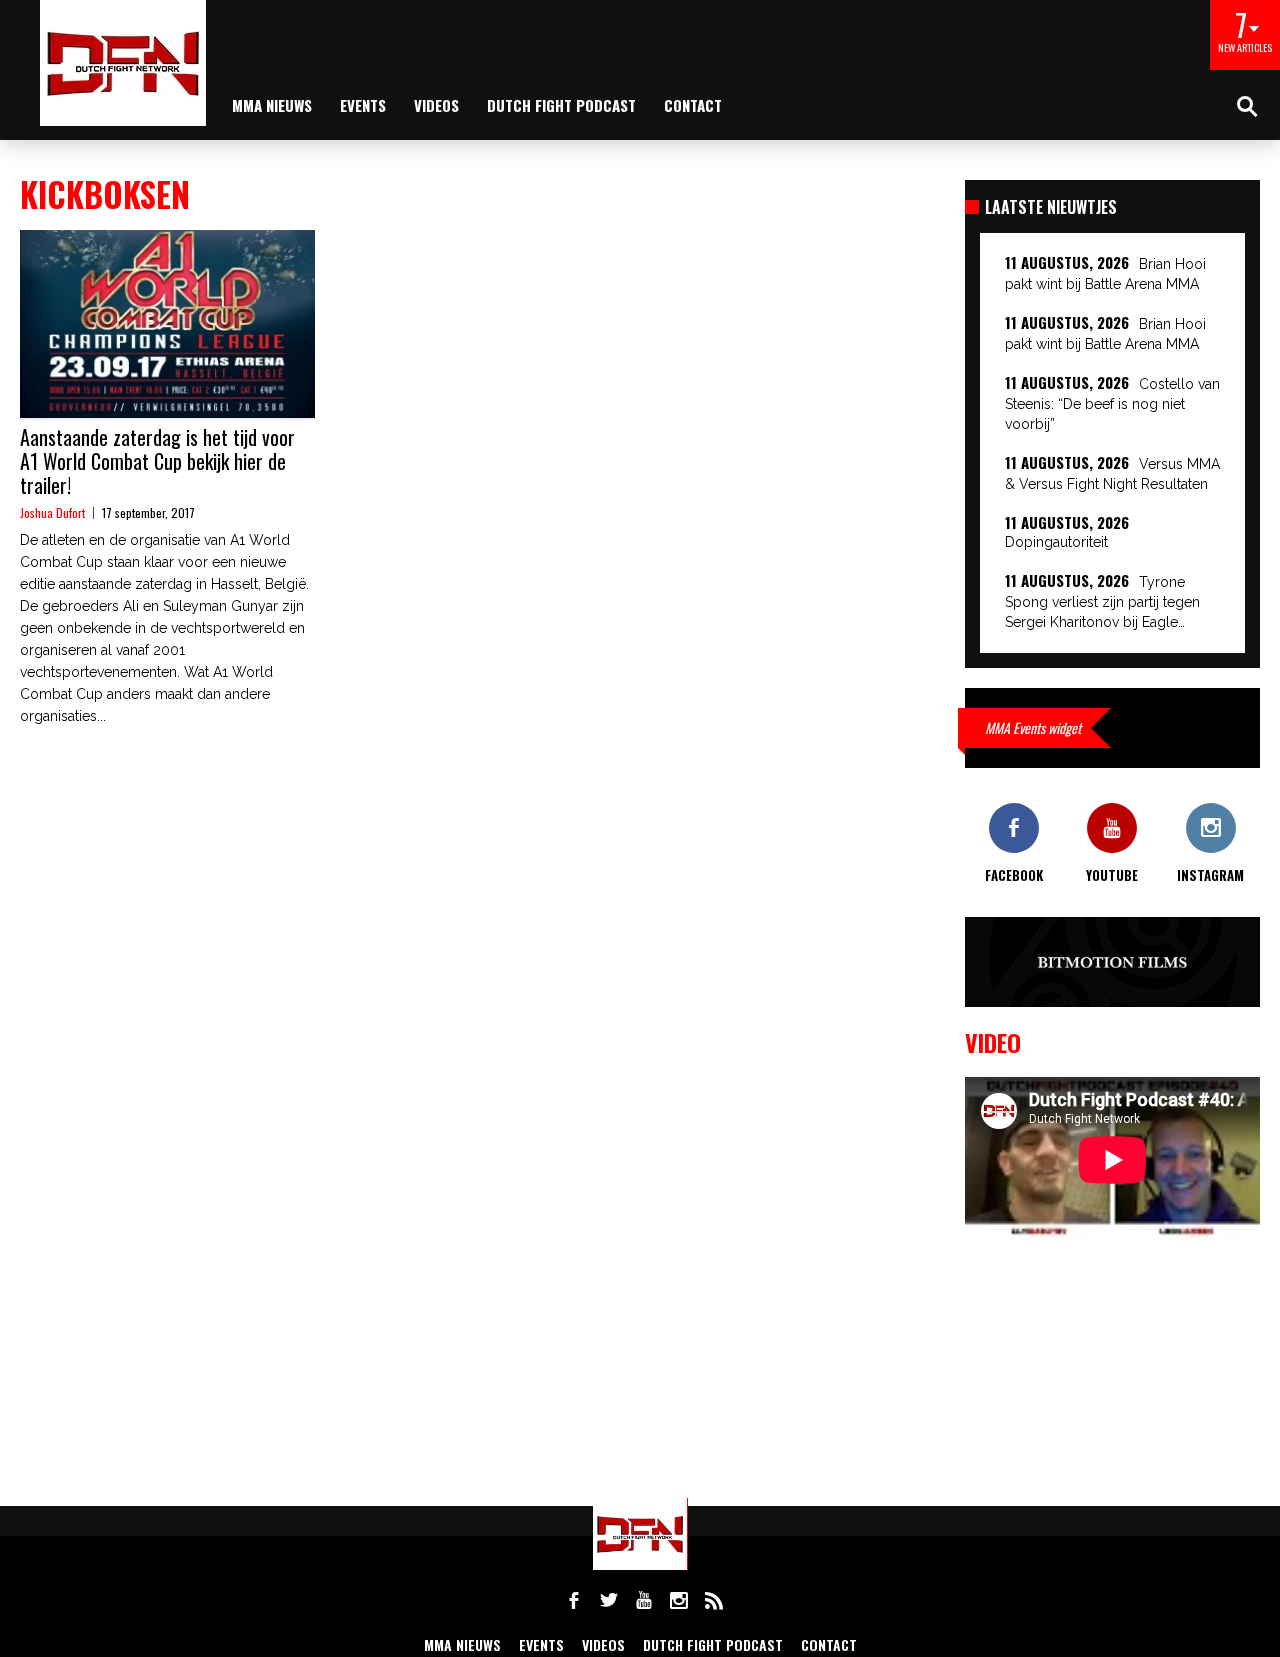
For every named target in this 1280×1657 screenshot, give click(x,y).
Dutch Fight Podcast (561, 105)
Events (363, 105)
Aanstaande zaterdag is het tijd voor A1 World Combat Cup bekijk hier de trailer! (157, 461)
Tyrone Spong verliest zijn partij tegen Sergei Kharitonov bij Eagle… (1102, 602)
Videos (436, 105)
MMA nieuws (272, 105)
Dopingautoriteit (1056, 542)
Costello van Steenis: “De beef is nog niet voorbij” (1112, 404)
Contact (693, 105)
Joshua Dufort (52, 512)
